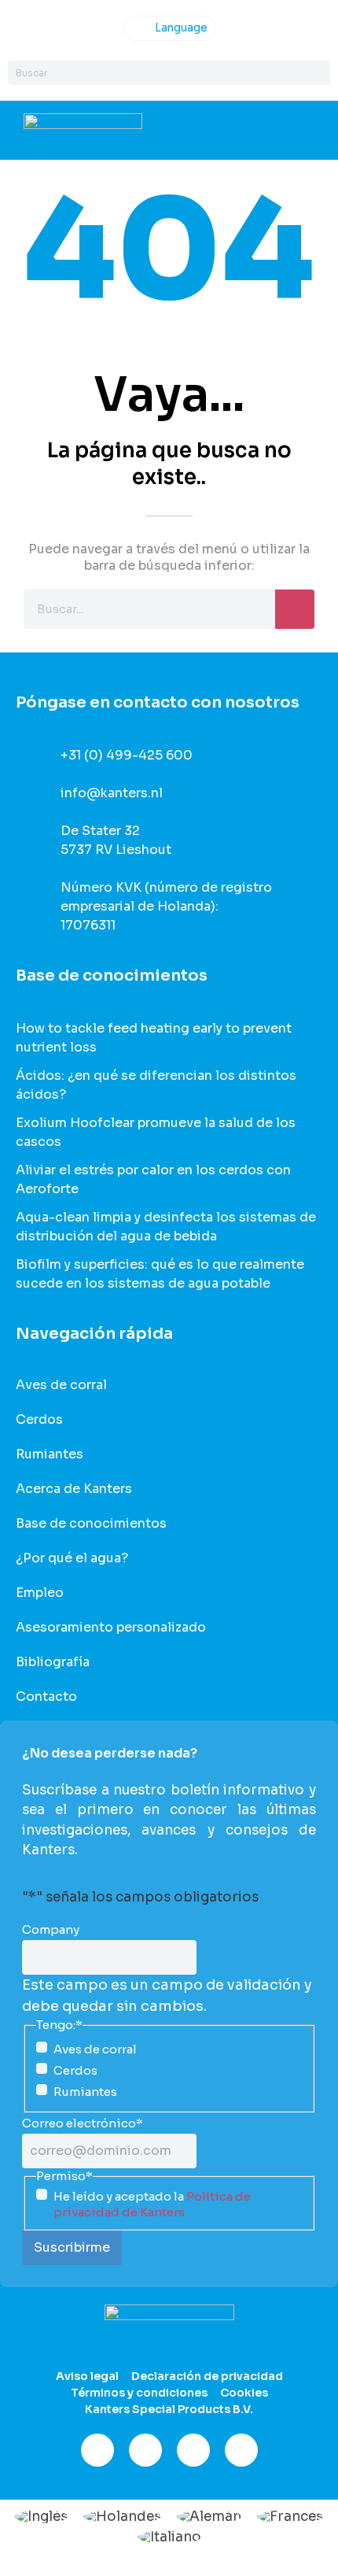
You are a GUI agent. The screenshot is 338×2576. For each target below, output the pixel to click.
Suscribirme (72, 2247)
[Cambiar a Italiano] (169, 2537)
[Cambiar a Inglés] (41, 2516)
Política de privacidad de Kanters (152, 2204)
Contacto (46, 1697)
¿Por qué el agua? (72, 1558)
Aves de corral (61, 1385)
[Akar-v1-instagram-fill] (145, 2450)
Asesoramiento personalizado (111, 1628)
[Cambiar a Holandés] (122, 2516)
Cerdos (39, 1420)
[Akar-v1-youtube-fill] (241, 2450)
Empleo (40, 1593)
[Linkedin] (193, 2450)
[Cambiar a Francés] (290, 2516)
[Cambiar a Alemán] (209, 2516)
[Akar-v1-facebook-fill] (97, 2450)
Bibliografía (53, 1662)
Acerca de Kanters (74, 1489)
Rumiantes (50, 1454)
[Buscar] (318, 73)
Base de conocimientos (91, 1524)
